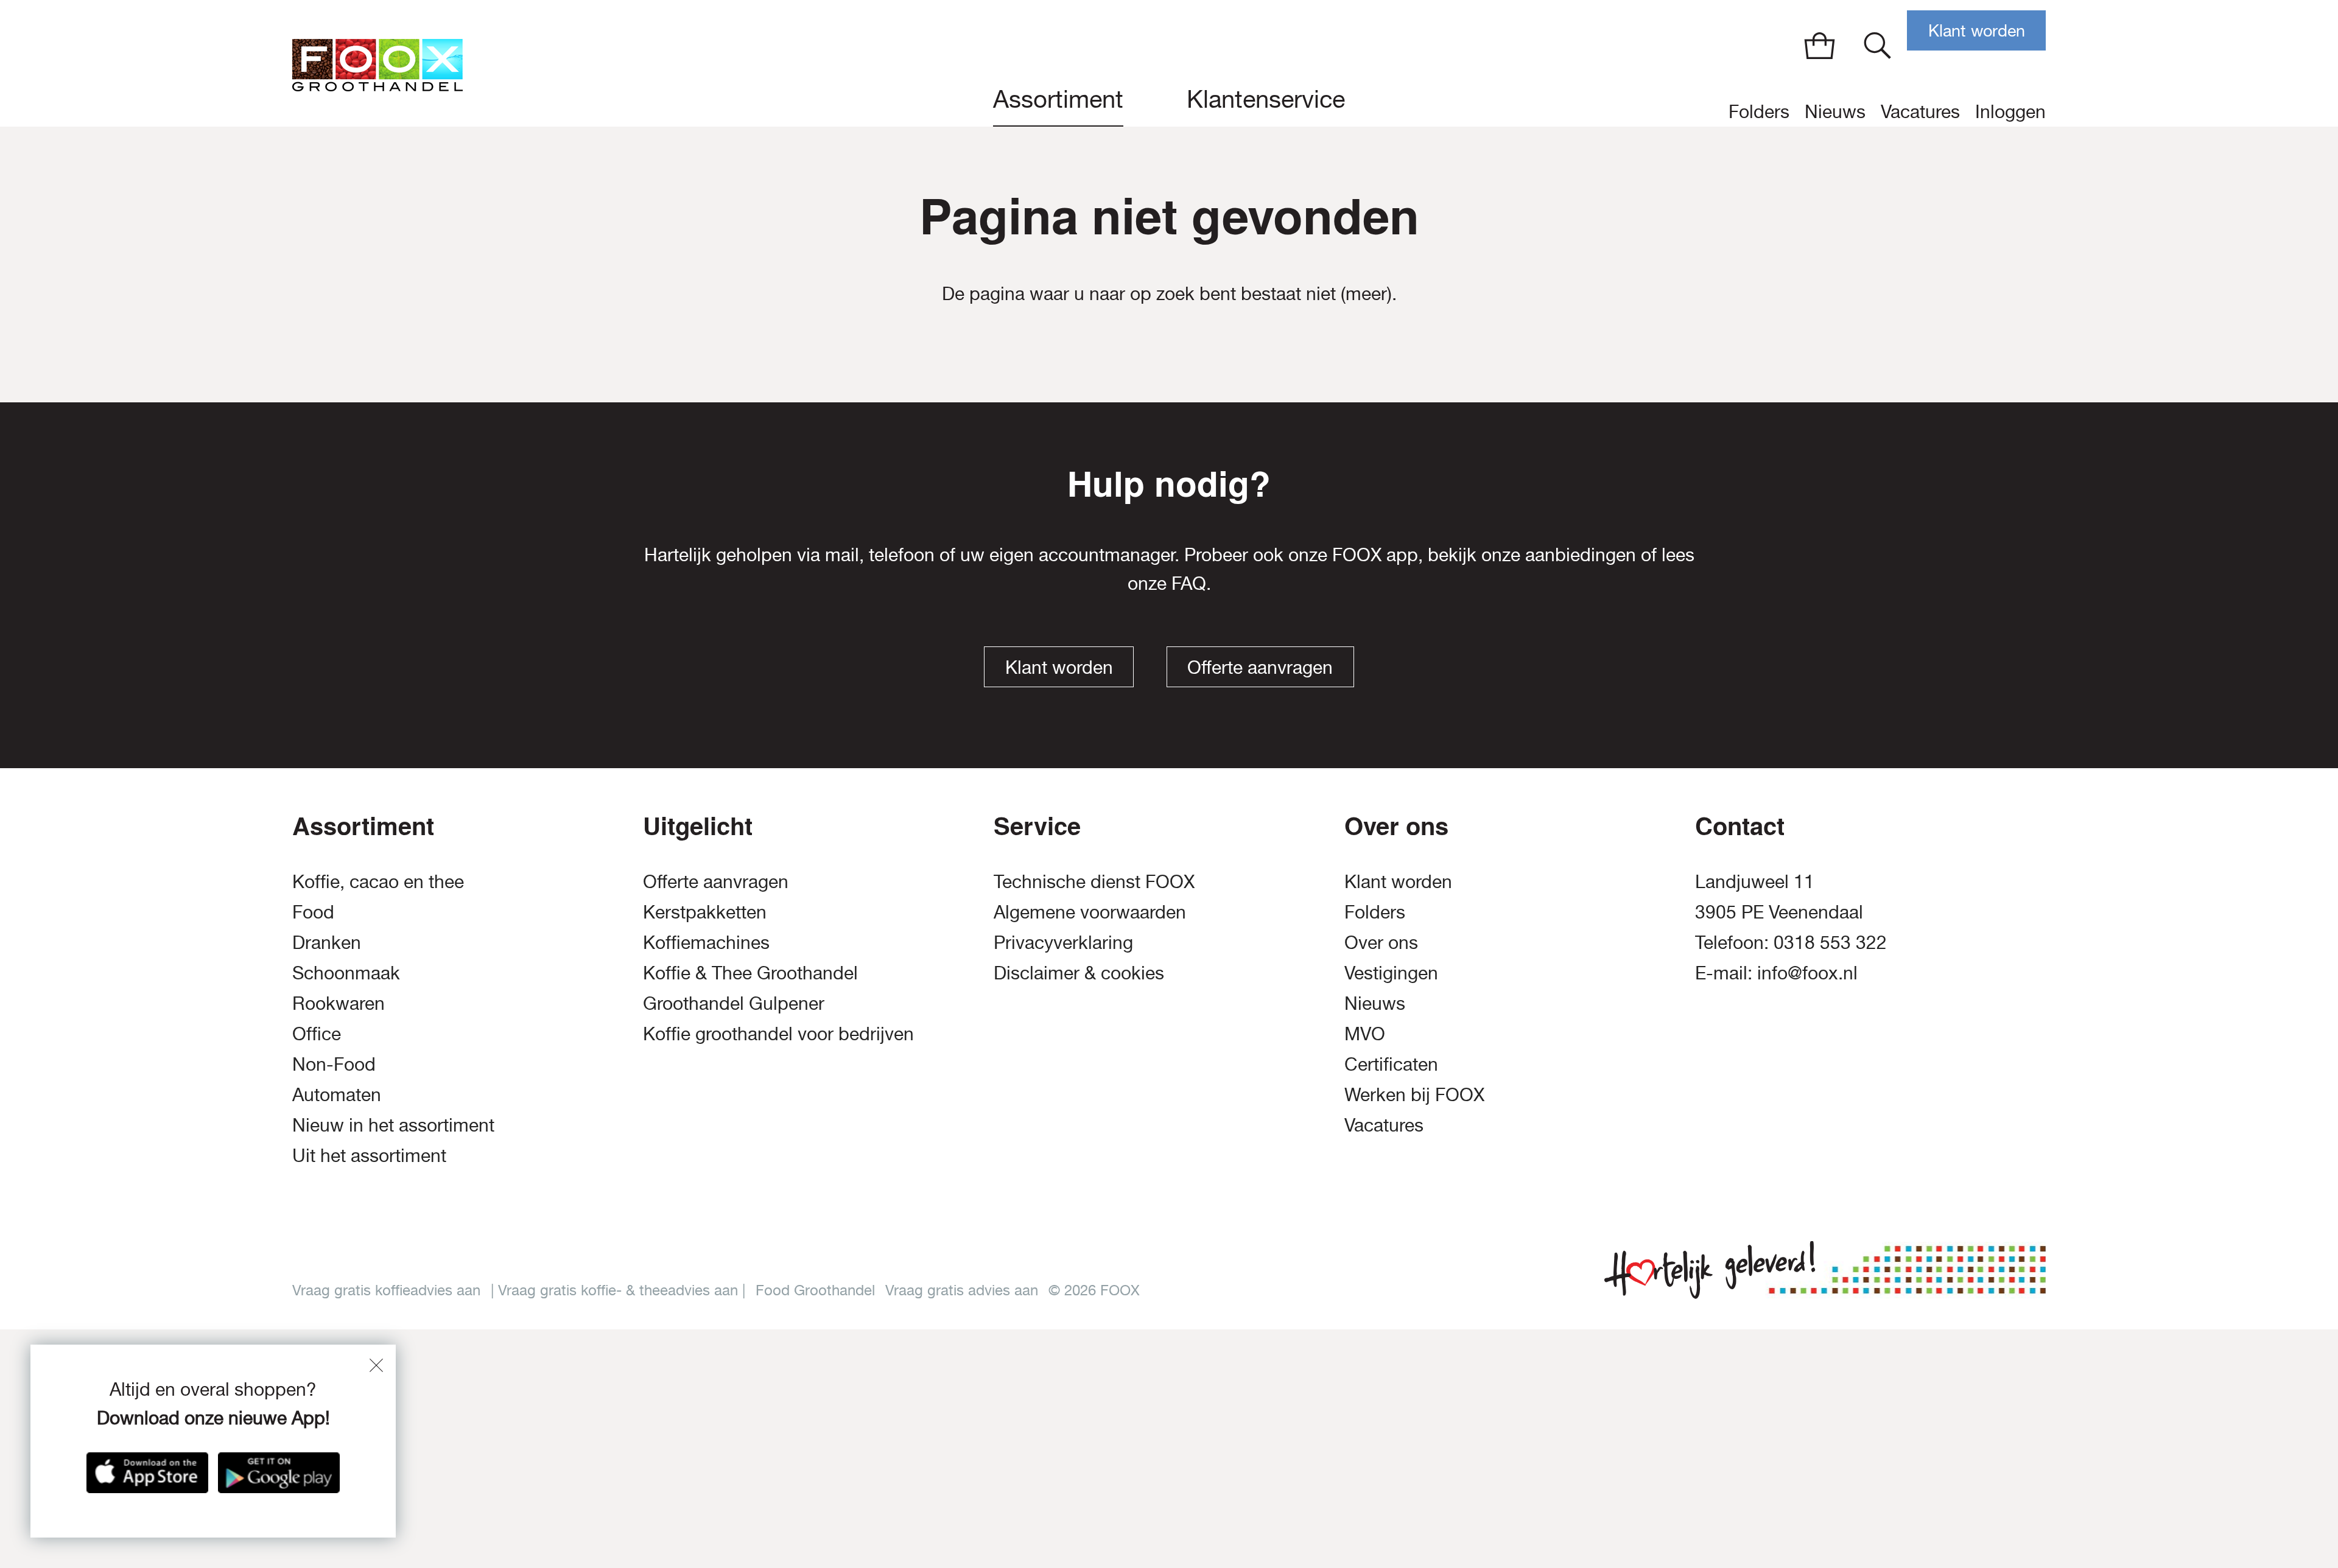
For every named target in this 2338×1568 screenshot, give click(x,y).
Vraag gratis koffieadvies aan (386, 1290)
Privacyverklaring (1063, 942)
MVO (1365, 1033)
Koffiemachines (706, 942)
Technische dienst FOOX (1094, 881)
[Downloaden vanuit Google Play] (279, 1473)
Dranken (327, 942)
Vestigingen (1391, 972)
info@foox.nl (1807, 972)
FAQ (1189, 583)
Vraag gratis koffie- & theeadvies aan (618, 1290)
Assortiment (1058, 99)
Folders (1759, 111)
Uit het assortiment (369, 1155)
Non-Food (334, 1064)
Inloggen (2010, 111)
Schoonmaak (346, 972)
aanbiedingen (1581, 554)
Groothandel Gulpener (734, 1003)
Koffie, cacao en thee (378, 881)
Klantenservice (1266, 99)
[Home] (377, 63)
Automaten (337, 1094)
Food (313, 912)
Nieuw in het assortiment (393, 1125)
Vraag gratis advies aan (962, 1290)
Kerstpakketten (705, 912)
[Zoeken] (1877, 45)
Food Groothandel (815, 1290)
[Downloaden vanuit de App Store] (147, 1473)
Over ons (1381, 942)
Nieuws (1835, 111)
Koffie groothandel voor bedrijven (778, 1033)
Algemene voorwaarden (1090, 912)
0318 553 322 (1830, 942)
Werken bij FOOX (1414, 1094)
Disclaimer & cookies (1079, 972)
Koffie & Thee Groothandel (750, 972)
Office (317, 1033)
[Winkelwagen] (1820, 45)
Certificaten (1391, 1064)
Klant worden (1977, 31)
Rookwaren (339, 1003)
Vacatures (1920, 111)
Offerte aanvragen (1260, 667)
